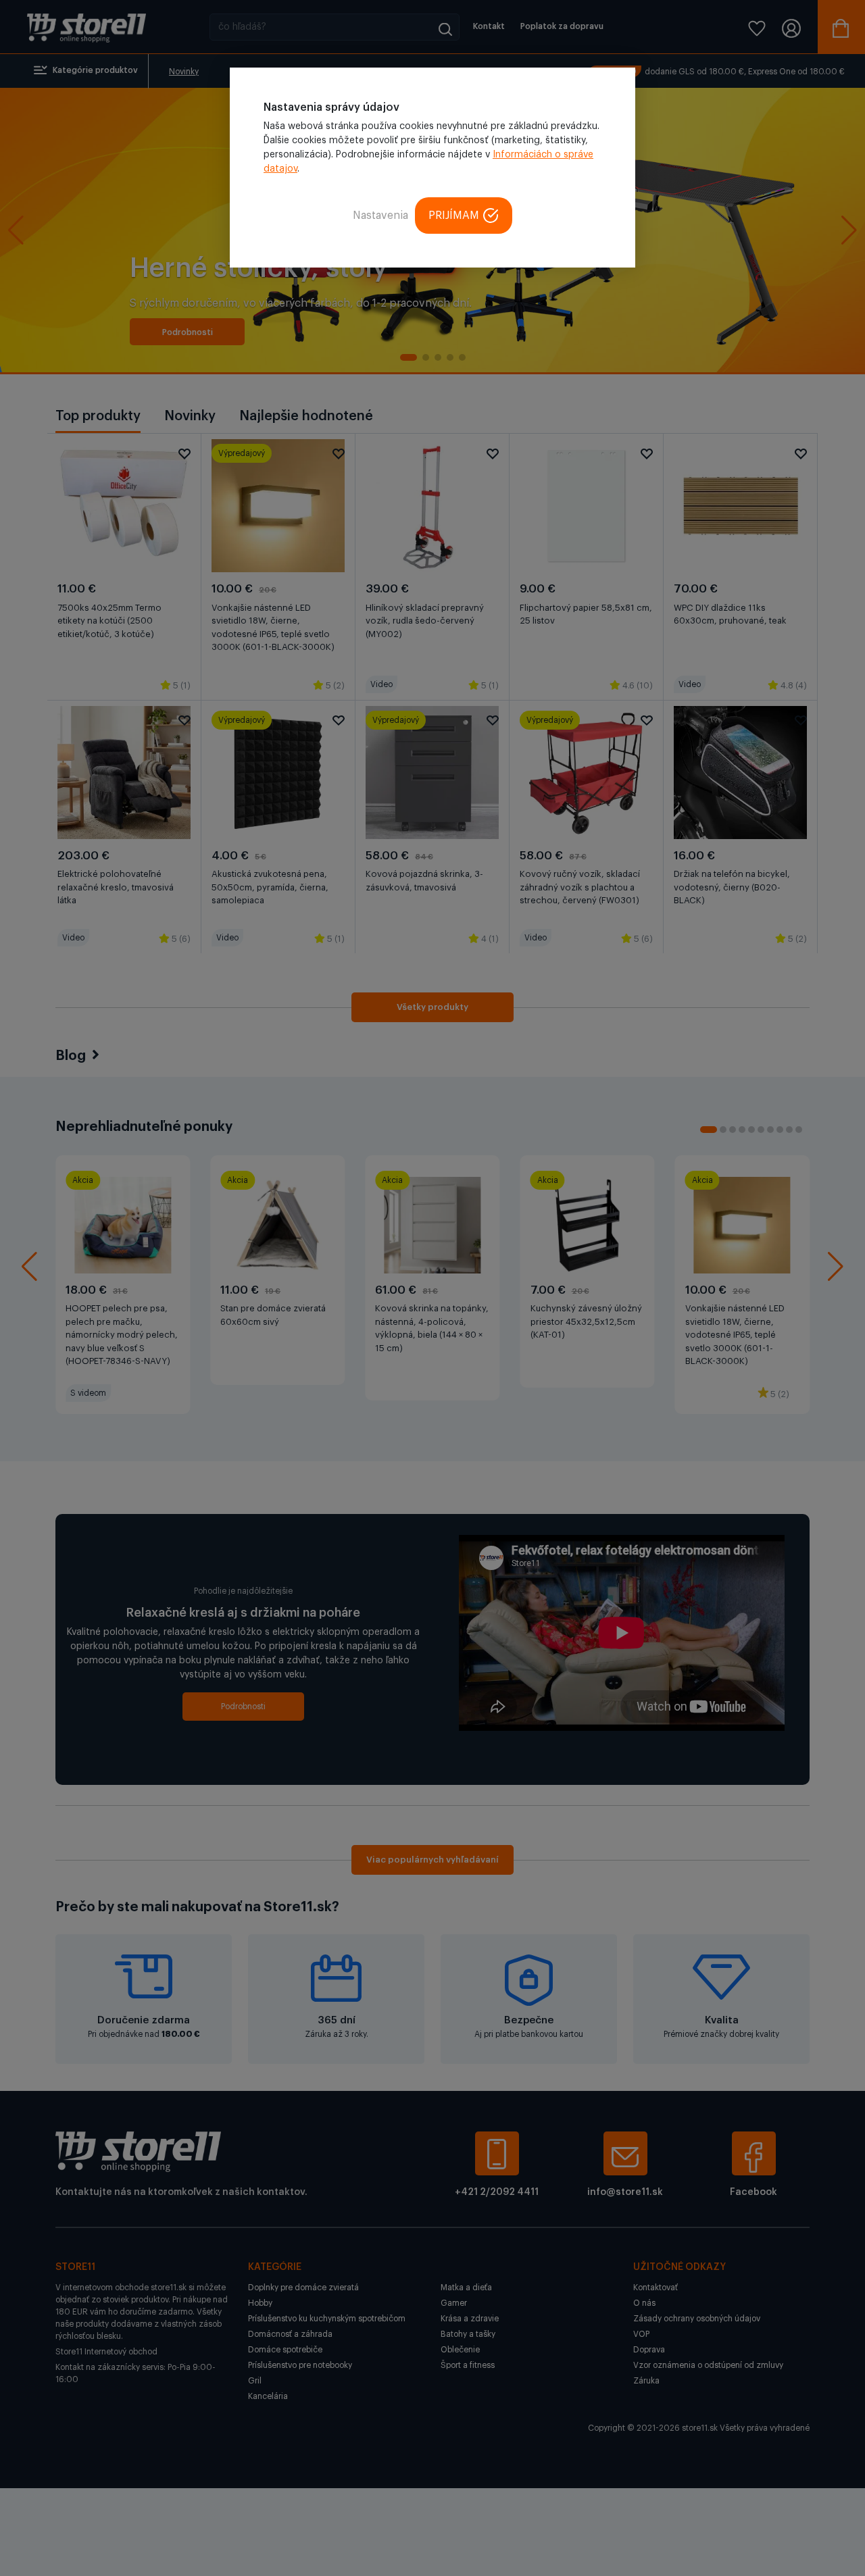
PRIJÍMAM (454, 216)
